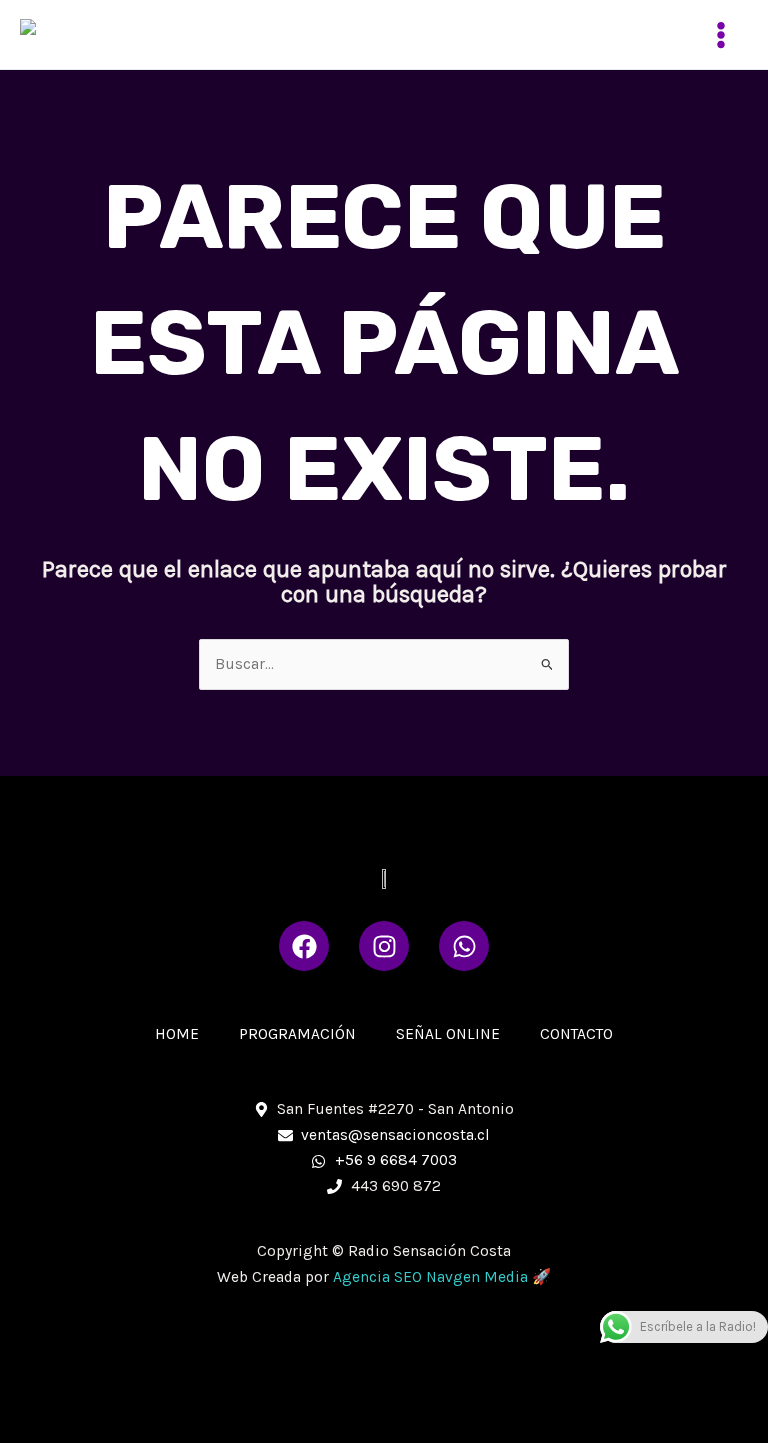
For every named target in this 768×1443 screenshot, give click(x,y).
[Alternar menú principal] (721, 34)
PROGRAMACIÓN (297, 1034)
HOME (177, 1034)
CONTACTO (576, 1034)
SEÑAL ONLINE (448, 1034)
